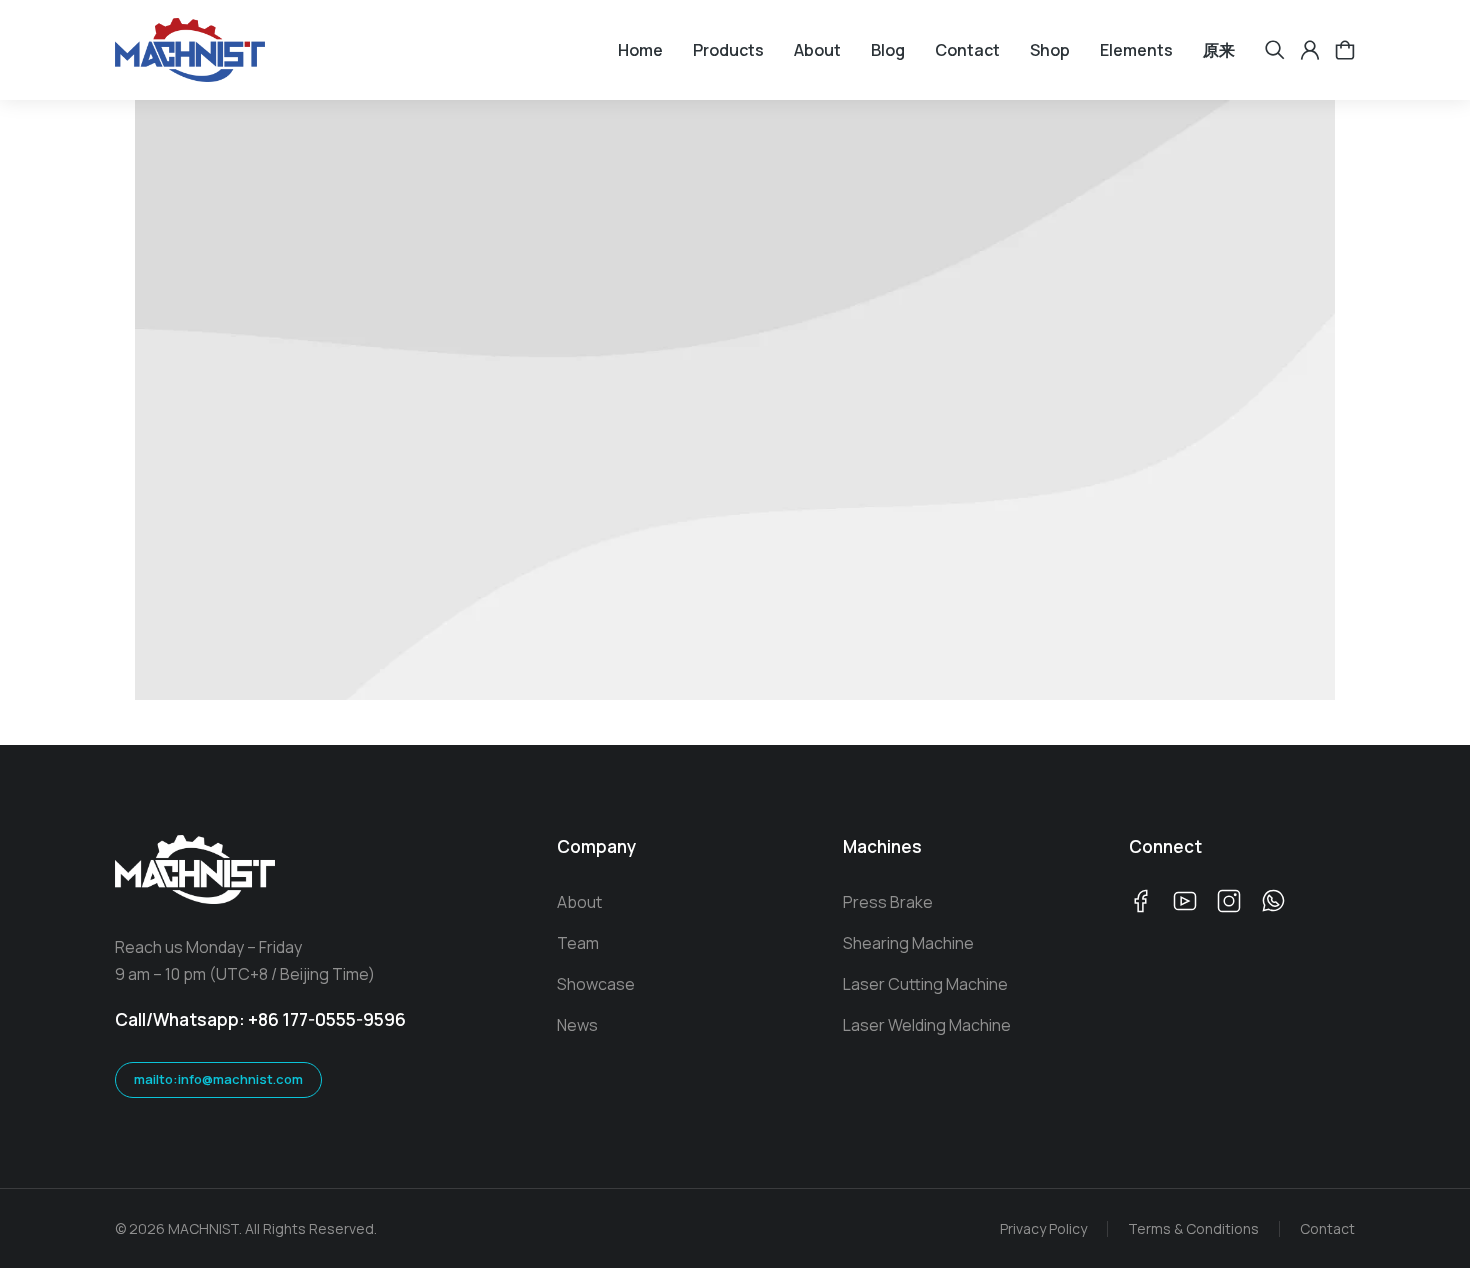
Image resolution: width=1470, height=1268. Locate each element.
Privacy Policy (1043, 1228)
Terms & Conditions (1193, 1228)
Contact (1327, 1228)
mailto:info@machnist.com (218, 1079)
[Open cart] (1345, 50)
